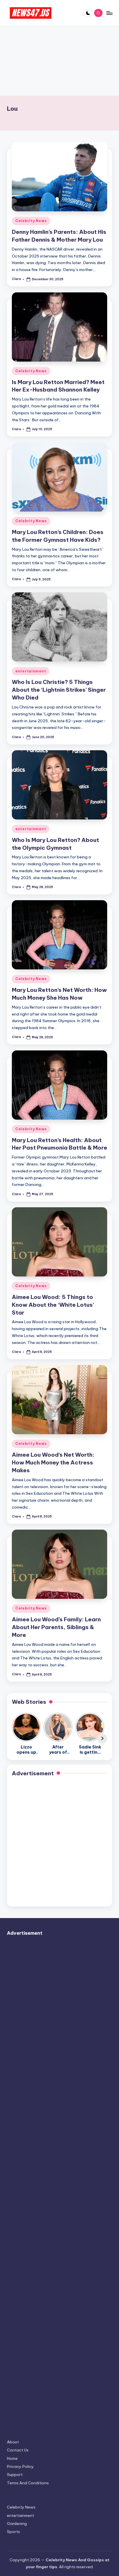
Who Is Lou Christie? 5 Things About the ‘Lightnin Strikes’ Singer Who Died (59, 690)
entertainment (31, 671)
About (13, 2442)
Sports (13, 2532)
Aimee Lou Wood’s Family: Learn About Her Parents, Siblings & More (56, 1627)
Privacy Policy (20, 2466)
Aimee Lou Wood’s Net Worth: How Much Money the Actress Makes (53, 1462)
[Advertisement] (59, 61)
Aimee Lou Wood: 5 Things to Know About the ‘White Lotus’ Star (53, 1305)
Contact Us (18, 2450)
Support (15, 2475)
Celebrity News (31, 221)
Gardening (17, 2524)
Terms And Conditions (28, 2483)
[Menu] (109, 13)
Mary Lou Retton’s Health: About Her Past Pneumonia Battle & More (59, 1144)
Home (12, 2458)
